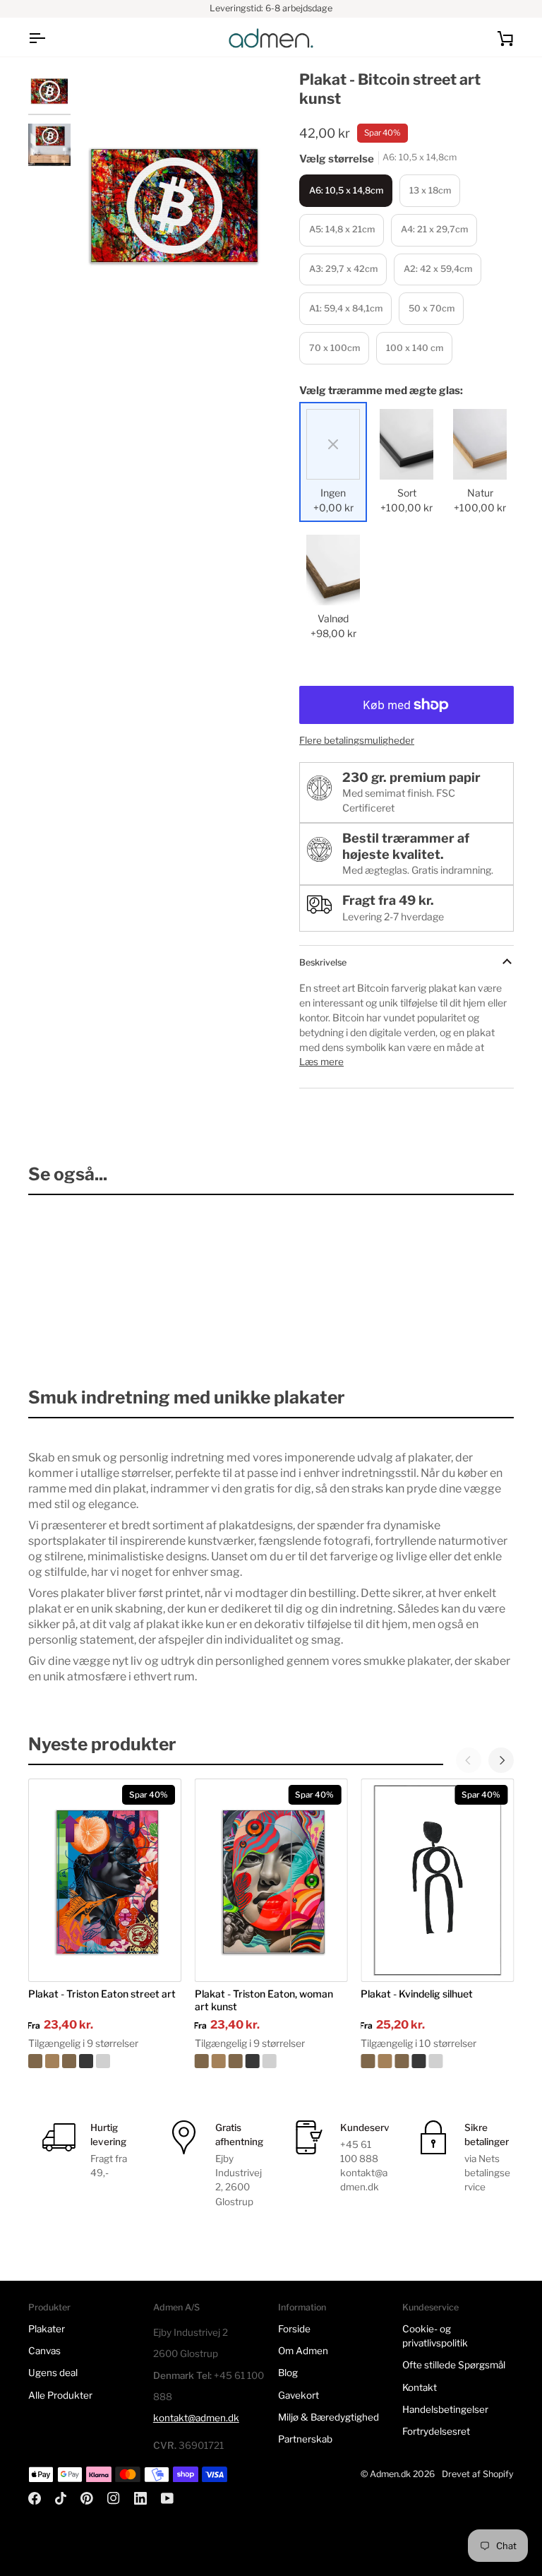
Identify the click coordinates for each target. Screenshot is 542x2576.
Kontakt (420, 2387)
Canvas (44, 2351)
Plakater (47, 2329)
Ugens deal (53, 2373)
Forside (294, 2329)
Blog (288, 2373)
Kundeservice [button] (430, 2307)
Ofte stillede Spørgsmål (454, 2365)
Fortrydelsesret (436, 2431)
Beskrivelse (323, 962)
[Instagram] (114, 2498)
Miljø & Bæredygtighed (329, 2417)
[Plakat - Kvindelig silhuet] (437, 2061)
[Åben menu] (49, 38)
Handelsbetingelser (445, 2409)
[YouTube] (167, 2498)
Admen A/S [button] (176, 2307)
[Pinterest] (87, 2498)
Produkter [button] (49, 2307)
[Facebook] (35, 2498)
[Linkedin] (140, 2498)
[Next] (501, 1760)
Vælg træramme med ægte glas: (381, 391)
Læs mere (321, 1062)
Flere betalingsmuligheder (357, 740)
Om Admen (303, 2351)
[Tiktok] (61, 2498)
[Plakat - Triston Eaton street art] (105, 2061)
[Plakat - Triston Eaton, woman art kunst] (271, 2061)
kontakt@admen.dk (196, 2418)
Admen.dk (390, 2474)
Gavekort (299, 2395)
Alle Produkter (60, 2395)
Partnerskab (305, 2439)
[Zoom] (104, 315)
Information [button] (302, 2307)
